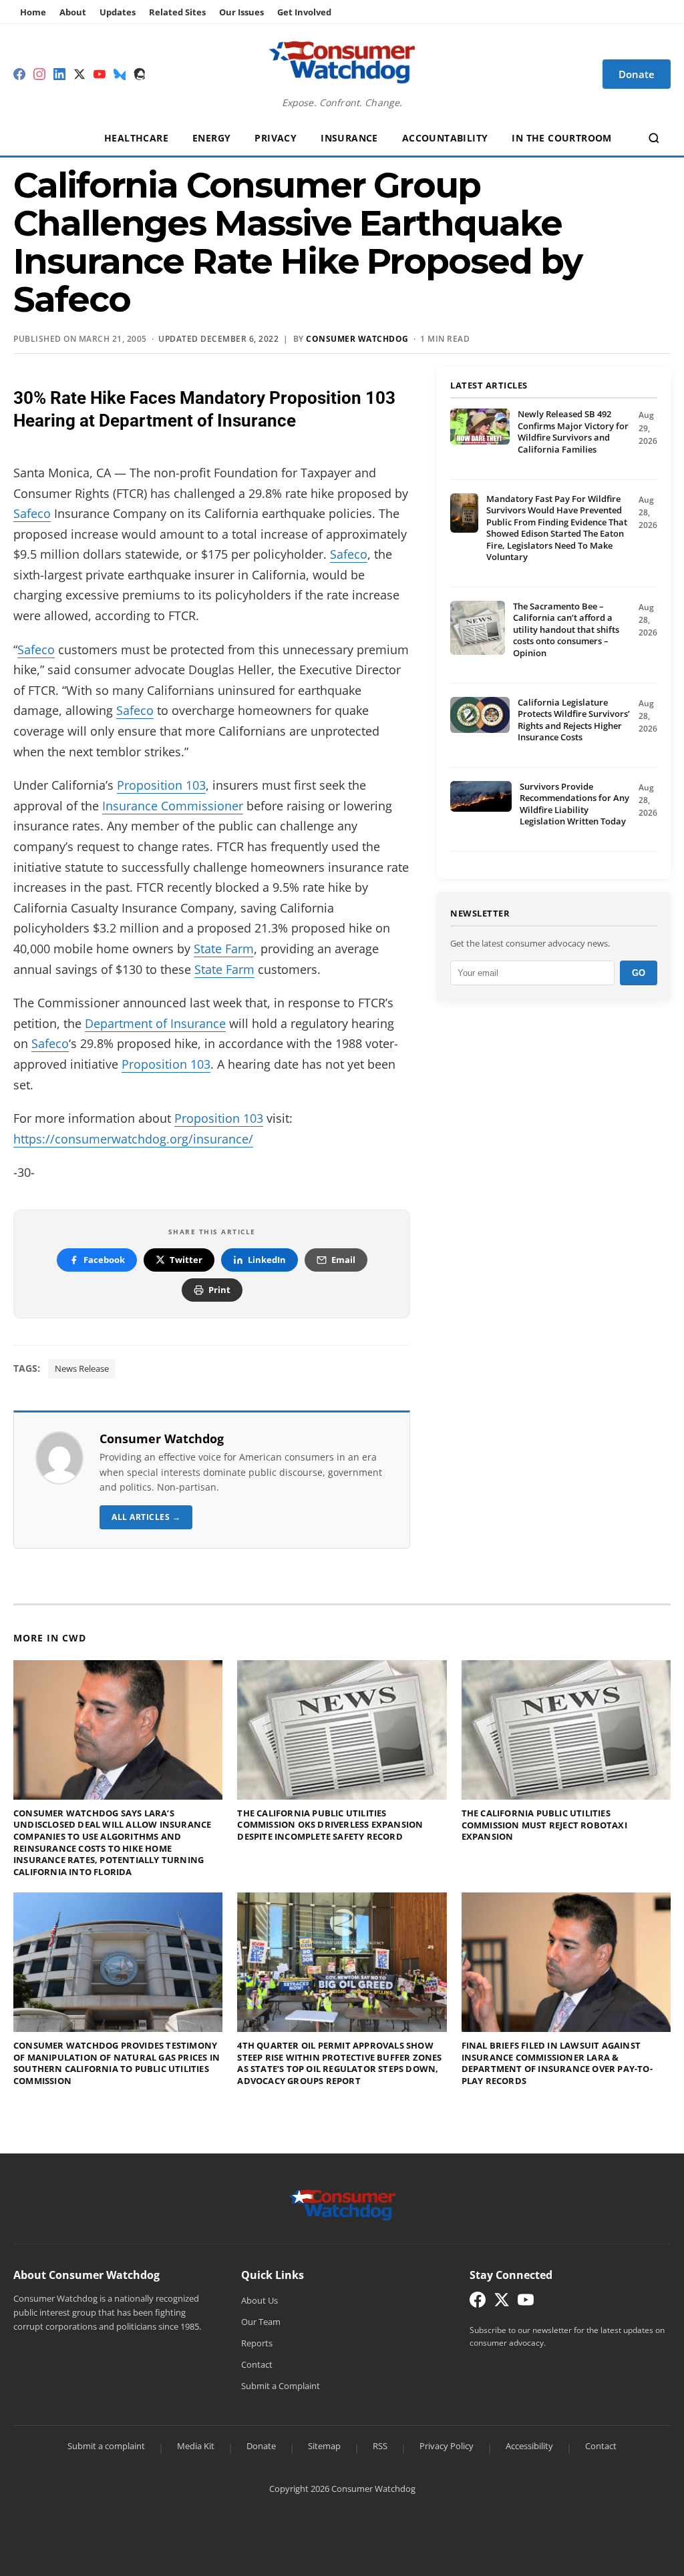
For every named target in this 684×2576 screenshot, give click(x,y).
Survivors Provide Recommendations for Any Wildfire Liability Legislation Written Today (574, 804)
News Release (82, 1368)
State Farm (224, 949)
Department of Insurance (155, 1023)
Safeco (32, 513)
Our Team (261, 2322)
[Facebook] (19, 74)
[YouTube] (100, 74)
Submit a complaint (106, 2446)
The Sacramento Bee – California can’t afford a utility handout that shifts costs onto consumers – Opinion (566, 629)
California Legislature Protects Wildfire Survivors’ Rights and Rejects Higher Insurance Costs (574, 720)
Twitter (186, 1260)
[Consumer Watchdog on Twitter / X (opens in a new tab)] (502, 2303)
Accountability (445, 138)
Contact (257, 2364)
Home (33, 12)
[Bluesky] (120, 74)
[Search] (654, 138)
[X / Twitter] (79, 74)
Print (219, 1290)
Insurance (349, 138)
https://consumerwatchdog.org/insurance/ (133, 1139)
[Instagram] (39, 74)
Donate (261, 2446)
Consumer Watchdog (357, 339)
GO (639, 973)
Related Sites (177, 12)
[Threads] (140, 74)
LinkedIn (267, 1260)
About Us (260, 2300)
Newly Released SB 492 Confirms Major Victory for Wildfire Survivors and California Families (573, 432)
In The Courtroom (561, 138)
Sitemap (324, 2446)
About (73, 12)
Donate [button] (637, 74)
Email (343, 1260)
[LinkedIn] (59, 74)
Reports (257, 2343)
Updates (118, 12)
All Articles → (146, 1517)
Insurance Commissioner (173, 806)
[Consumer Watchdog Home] (342, 2204)
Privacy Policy (447, 2446)
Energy (211, 138)
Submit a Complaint (281, 2386)
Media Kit (196, 2446)
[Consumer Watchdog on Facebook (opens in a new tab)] (478, 2303)
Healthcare (136, 138)
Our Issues (241, 12)
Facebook (104, 1260)
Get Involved (304, 12)
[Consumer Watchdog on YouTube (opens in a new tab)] (526, 2303)
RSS (380, 2446)
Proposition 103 (161, 785)
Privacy (276, 138)
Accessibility (529, 2446)
